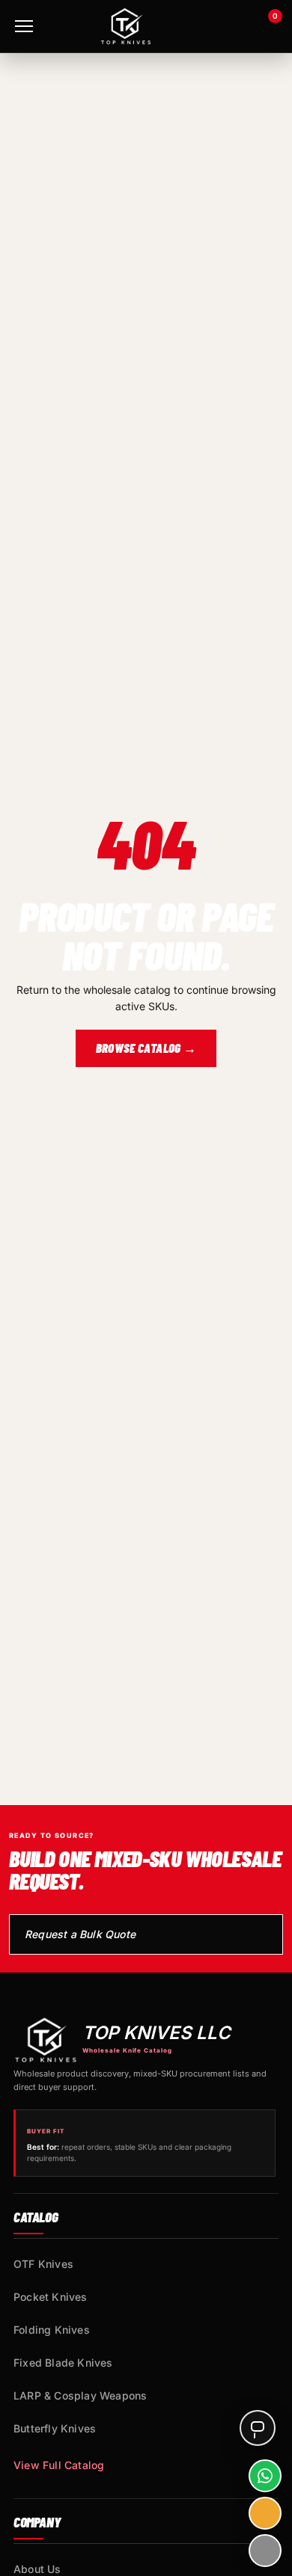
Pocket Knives (51, 2297)
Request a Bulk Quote (80, 1934)
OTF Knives (43, 2264)
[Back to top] (265, 2551)
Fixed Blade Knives (63, 2363)
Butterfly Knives (55, 2428)
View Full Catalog (59, 2465)
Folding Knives (52, 2330)
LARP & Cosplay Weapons (80, 2395)
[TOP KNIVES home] (126, 26)
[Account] (225, 26)
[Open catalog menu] (24, 26)
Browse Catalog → (146, 1048)
